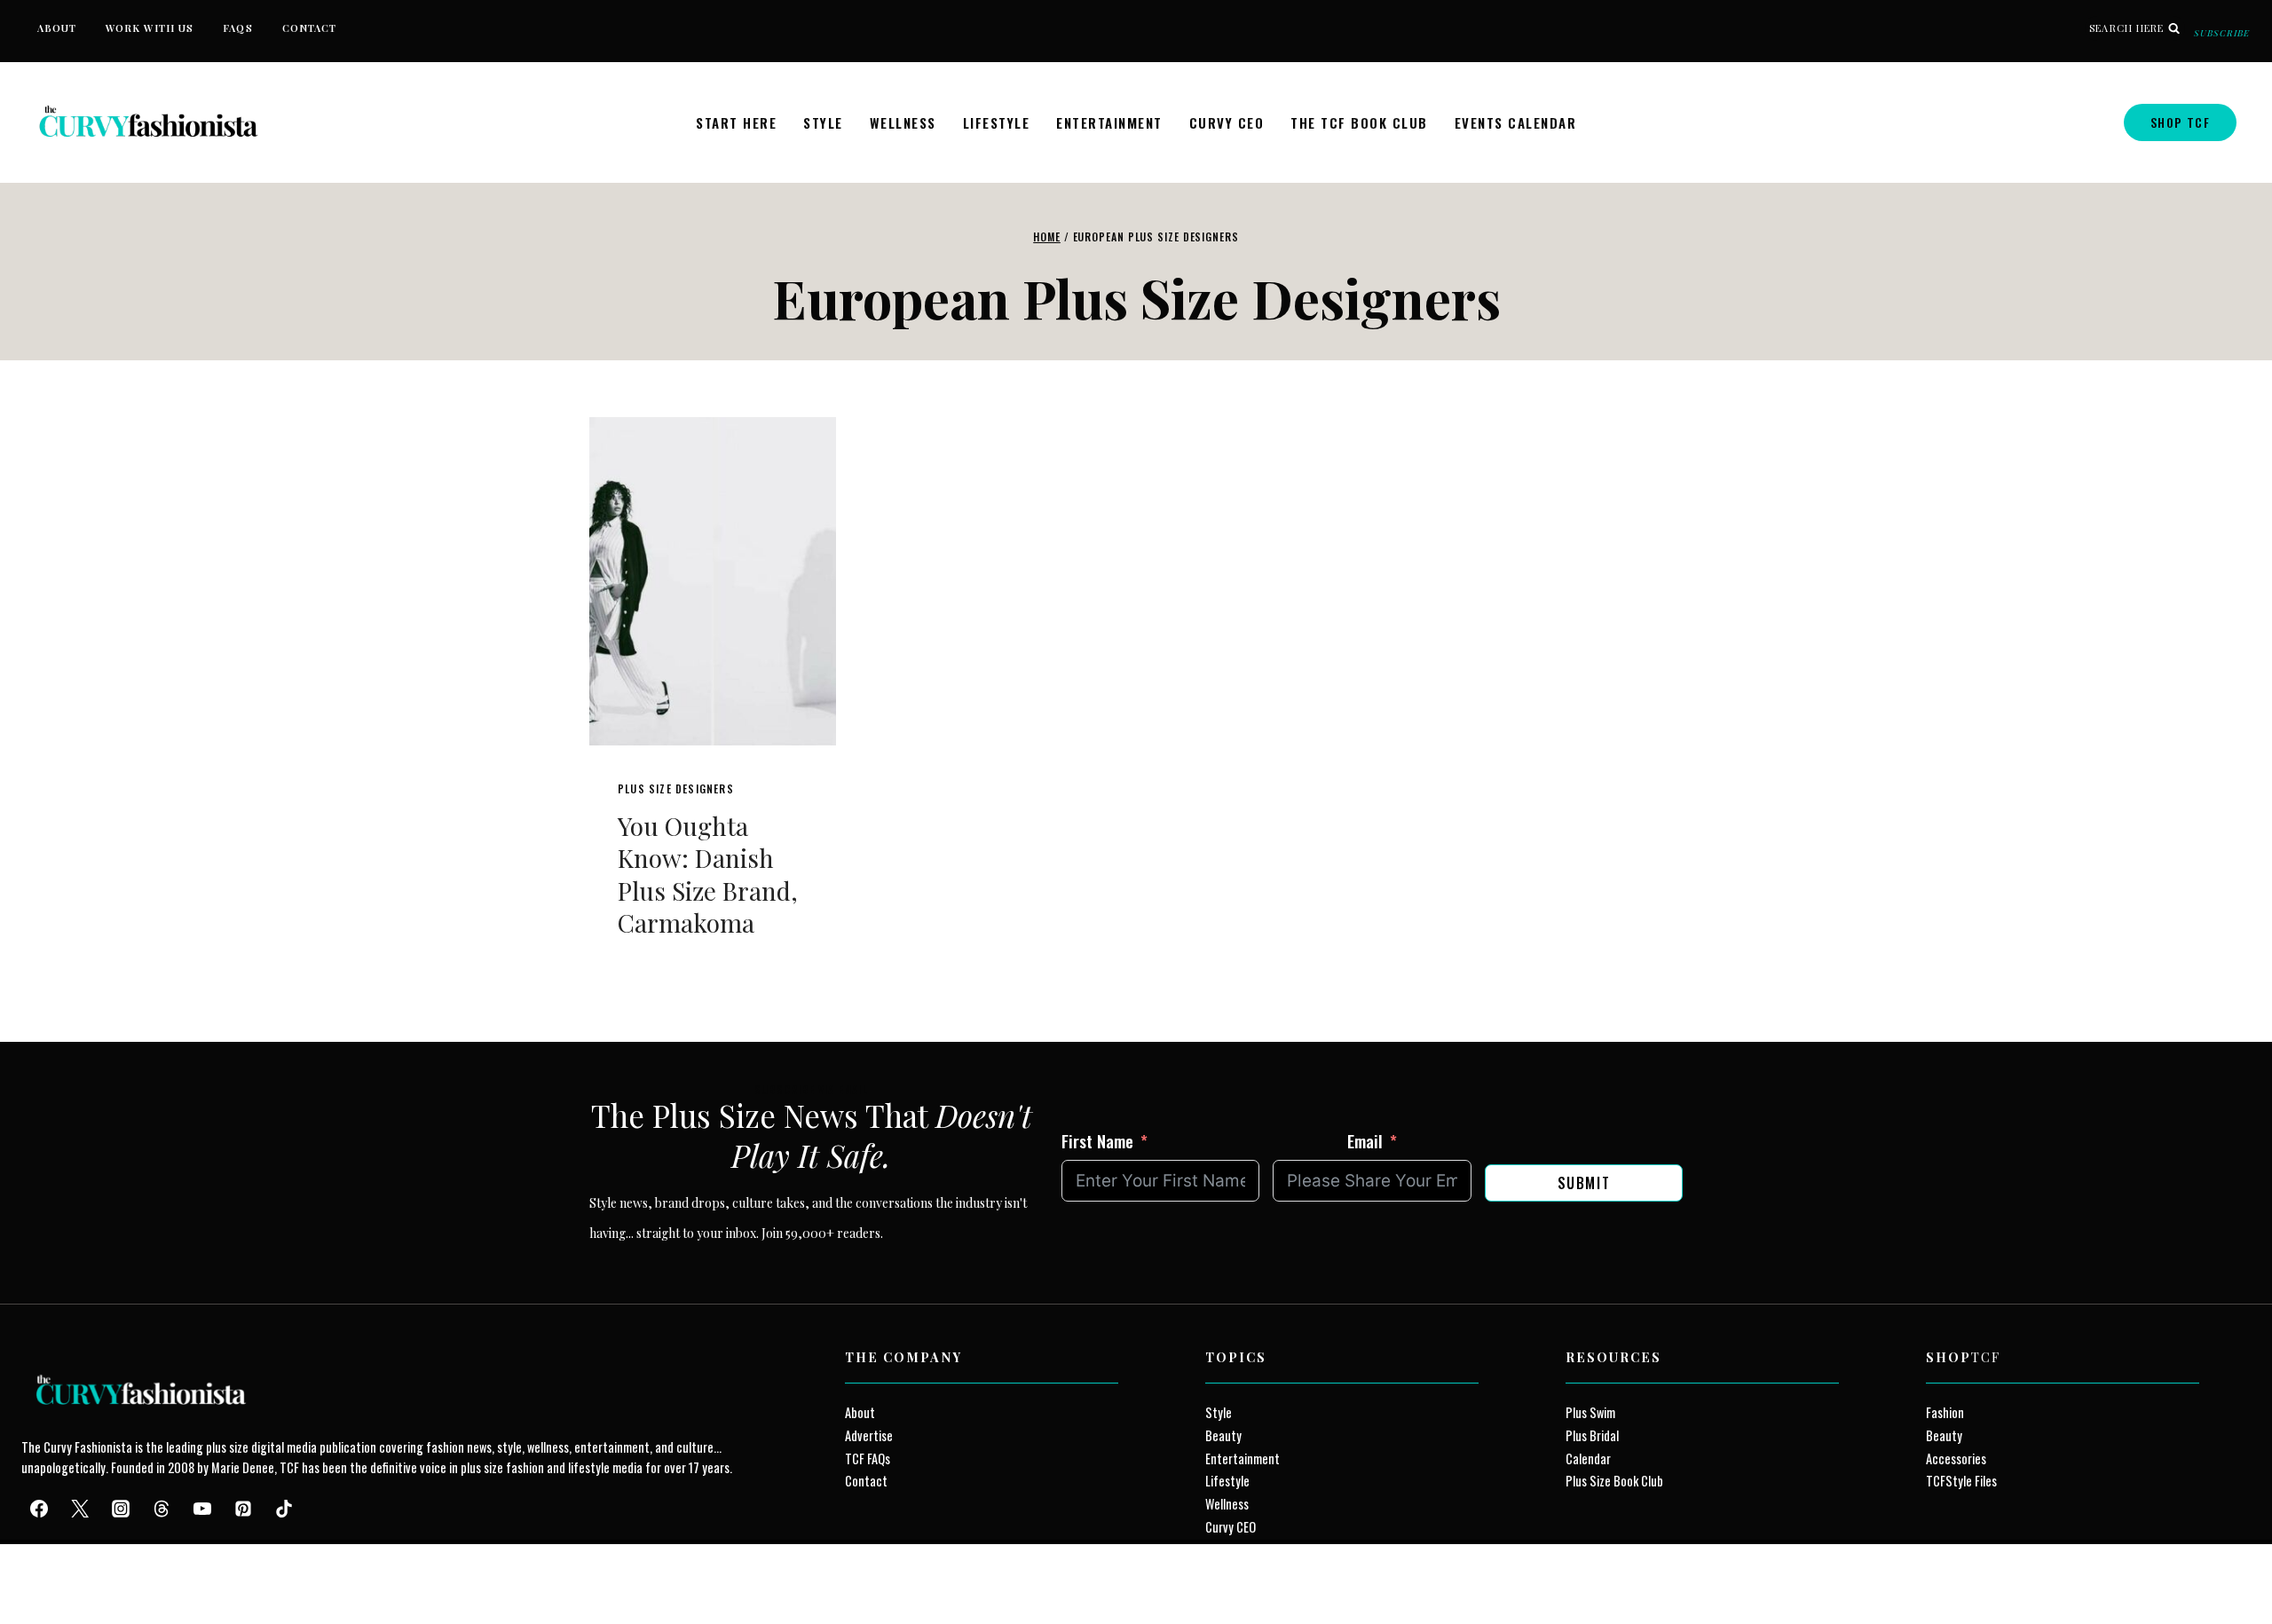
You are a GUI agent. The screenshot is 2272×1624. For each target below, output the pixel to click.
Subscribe (2222, 33)
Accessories (1956, 1458)
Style (823, 122)
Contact (310, 28)
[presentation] (713, 581)
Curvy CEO (1227, 122)
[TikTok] (284, 1509)
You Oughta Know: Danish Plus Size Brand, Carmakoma (708, 874)
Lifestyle (997, 122)
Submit (1584, 1183)
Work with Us (150, 28)
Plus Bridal (1592, 1435)
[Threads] (162, 1509)
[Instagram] (121, 1509)
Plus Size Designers (676, 788)
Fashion (1945, 1412)
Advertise (869, 1435)
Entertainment (1109, 122)
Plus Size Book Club (1614, 1481)
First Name (1097, 1140)
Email (1365, 1140)
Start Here (736, 122)
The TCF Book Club (1359, 122)
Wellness (903, 122)
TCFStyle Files (1961, 1481)
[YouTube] (202, 1509)
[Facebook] (39, 1509)
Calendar (1588, 1458)
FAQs (237, 28)
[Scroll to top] (46, 1569)
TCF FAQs (868, 1458)
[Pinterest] (243, 1509)
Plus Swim (1590, 1412)
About (57, 28)
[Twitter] (80, 1509)
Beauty (1223, 1435)
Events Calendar (1516, 122)
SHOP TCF (2180, 122)
